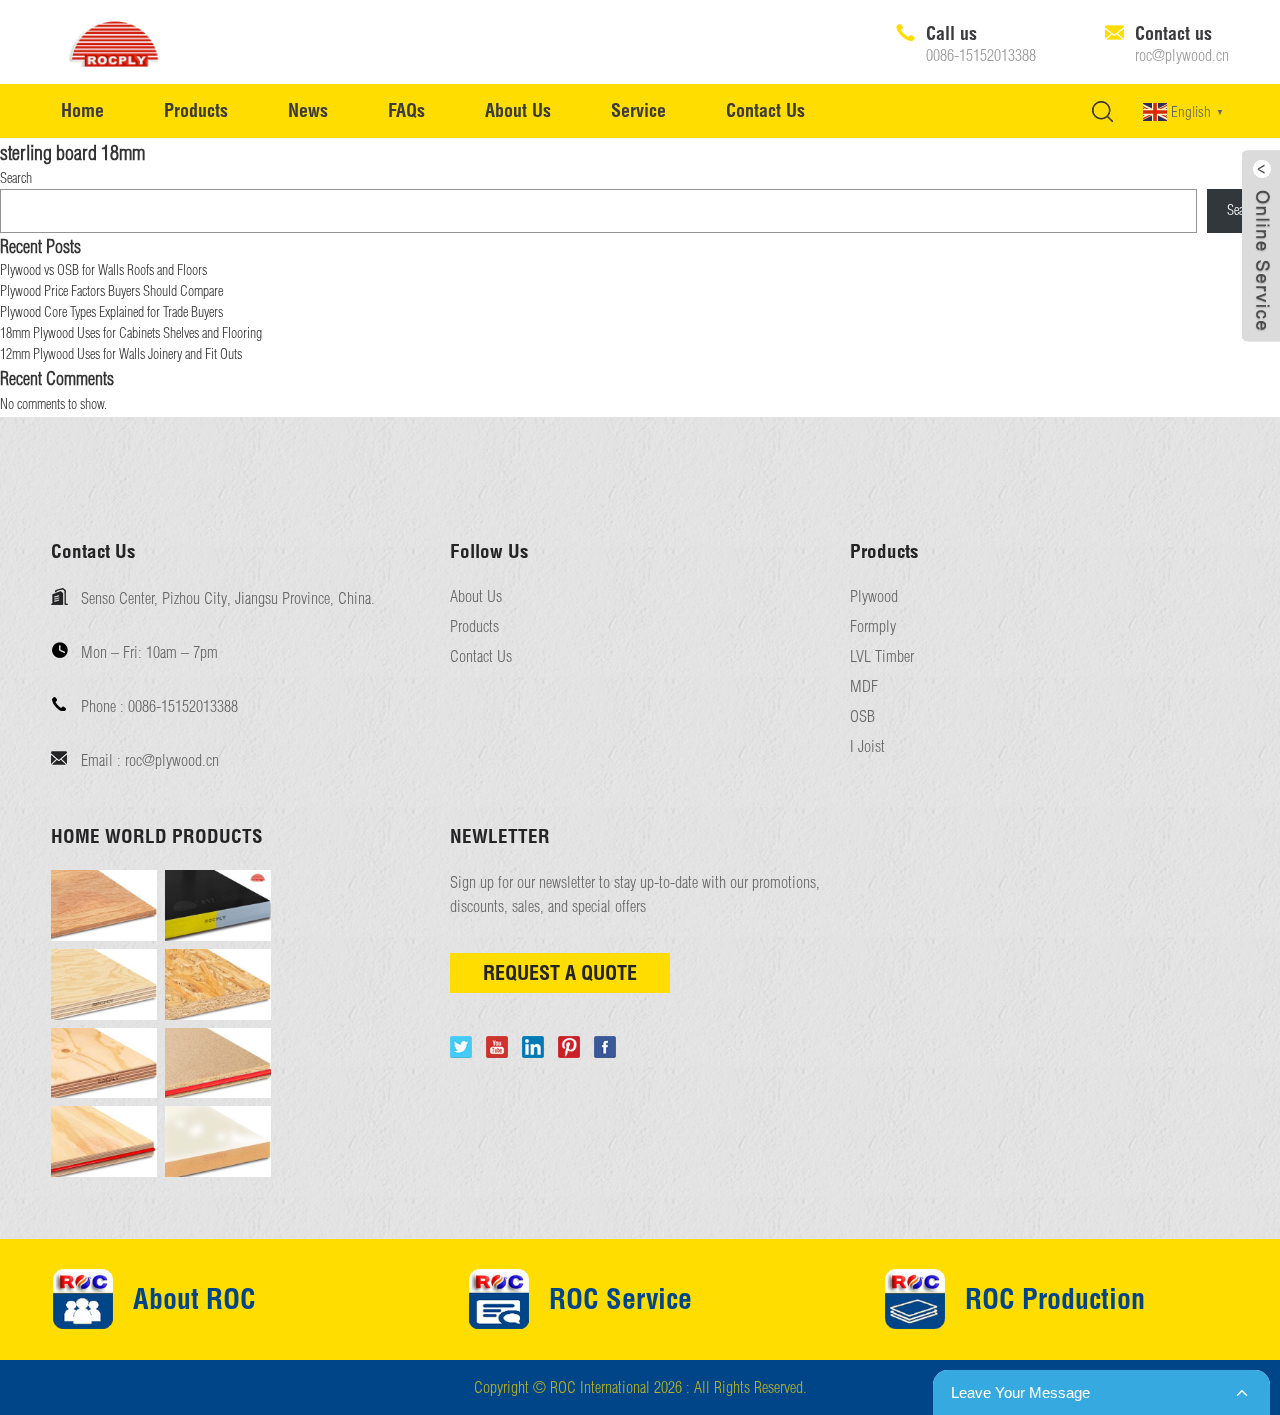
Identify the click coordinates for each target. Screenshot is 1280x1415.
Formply (873, 626)
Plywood (874, 596)
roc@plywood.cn (1182, 56)
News (308, 110)
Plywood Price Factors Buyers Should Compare (111, 291)
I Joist (867, 746)
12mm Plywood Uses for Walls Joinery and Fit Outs (121, 354)
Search (16, 178)
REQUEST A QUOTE (560, 972)
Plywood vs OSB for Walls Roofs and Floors (103, 270)
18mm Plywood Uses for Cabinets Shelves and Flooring (131, 333)
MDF (864, 686)
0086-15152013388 (981, 56)
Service (638, 110)
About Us (518, 110)
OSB (862, 716)
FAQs (406, 110)
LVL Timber (882, 656)
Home (82, 110)
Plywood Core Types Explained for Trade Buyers (111, 312)
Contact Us (765, 110)
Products (196, 110)
